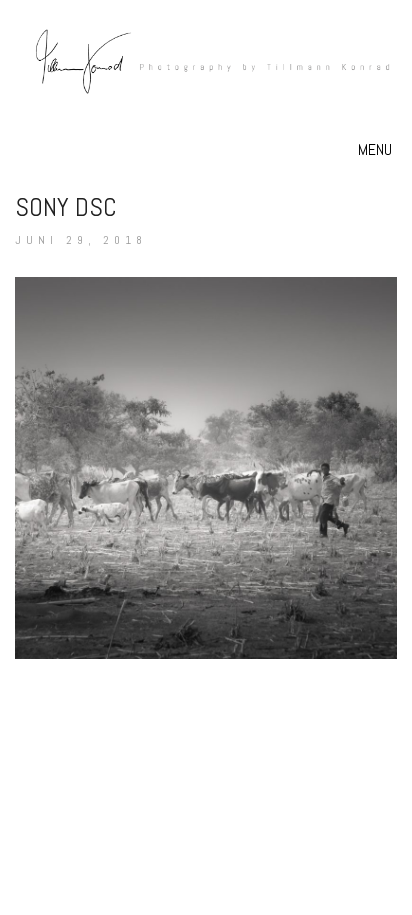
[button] (377, 150)
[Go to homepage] (206, 80)
